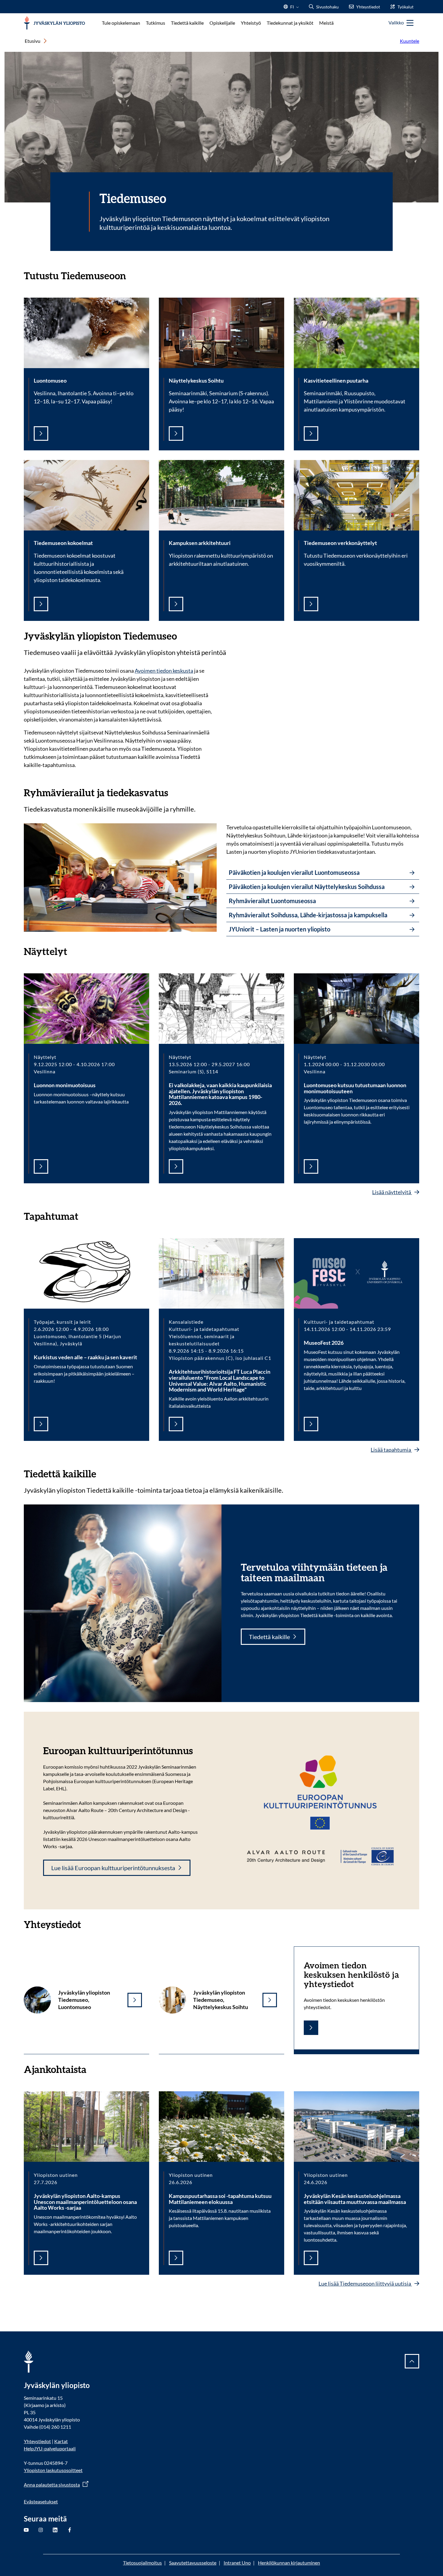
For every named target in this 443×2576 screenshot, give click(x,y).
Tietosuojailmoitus (142, 2563)
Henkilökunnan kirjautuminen (289, 2563)
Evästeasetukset (41, 2501)
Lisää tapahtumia (391, 1450)
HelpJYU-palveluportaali (50, 2448)
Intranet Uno (237, 2563)
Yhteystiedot (37, 2441)
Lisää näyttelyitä (392, 1192)
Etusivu (33, 41)
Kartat (61, 2441)
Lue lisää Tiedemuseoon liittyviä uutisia (365, 2283)
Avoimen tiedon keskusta (164, 671)
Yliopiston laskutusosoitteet (53, 2470)
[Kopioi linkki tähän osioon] (132, 275)
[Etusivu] (54, 23)
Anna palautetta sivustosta (52, 2485)
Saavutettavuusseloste (193, 2563)
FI (292, 9)
